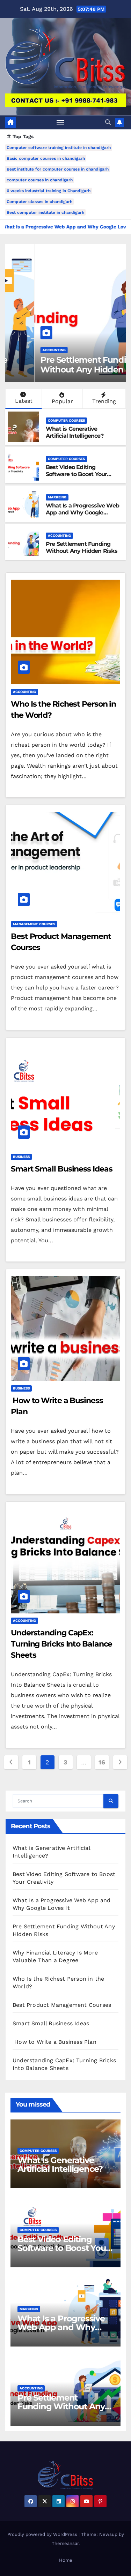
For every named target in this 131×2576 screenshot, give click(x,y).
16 (102, 1762)
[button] (108, 122)
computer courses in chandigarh (40, 180)
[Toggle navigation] (60, 122)
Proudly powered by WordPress (43, 2534)
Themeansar (65, 2543)
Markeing (57, 497)
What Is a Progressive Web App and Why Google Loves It (82, 513)
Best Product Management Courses (62, 2005)
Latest (24, 401)
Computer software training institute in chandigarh (59, 148)
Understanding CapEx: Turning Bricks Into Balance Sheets (61, 1644)
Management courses (34, 924)
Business (21, 1157)
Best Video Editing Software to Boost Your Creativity (76, 474)
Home (66, 2560)
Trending (104, 401)
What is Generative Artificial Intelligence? (75, 432)
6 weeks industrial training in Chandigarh (49, 191)
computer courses (66, 420)
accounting (25, 350)
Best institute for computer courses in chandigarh (58, 169)
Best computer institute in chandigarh (45, 212)
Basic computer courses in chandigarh (46, 158)
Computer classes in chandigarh (39, 202)
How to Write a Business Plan (54, 2042)
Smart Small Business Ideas (61, 1169)
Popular (62, 401)
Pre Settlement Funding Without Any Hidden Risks (64, 365)
